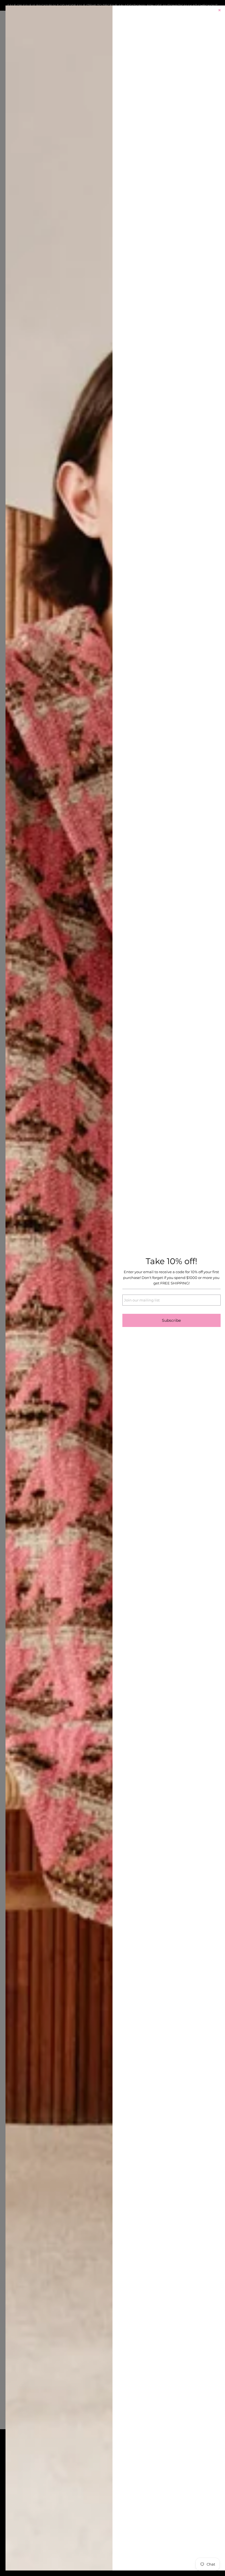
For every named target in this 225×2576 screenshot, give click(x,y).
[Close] (220, 11)
